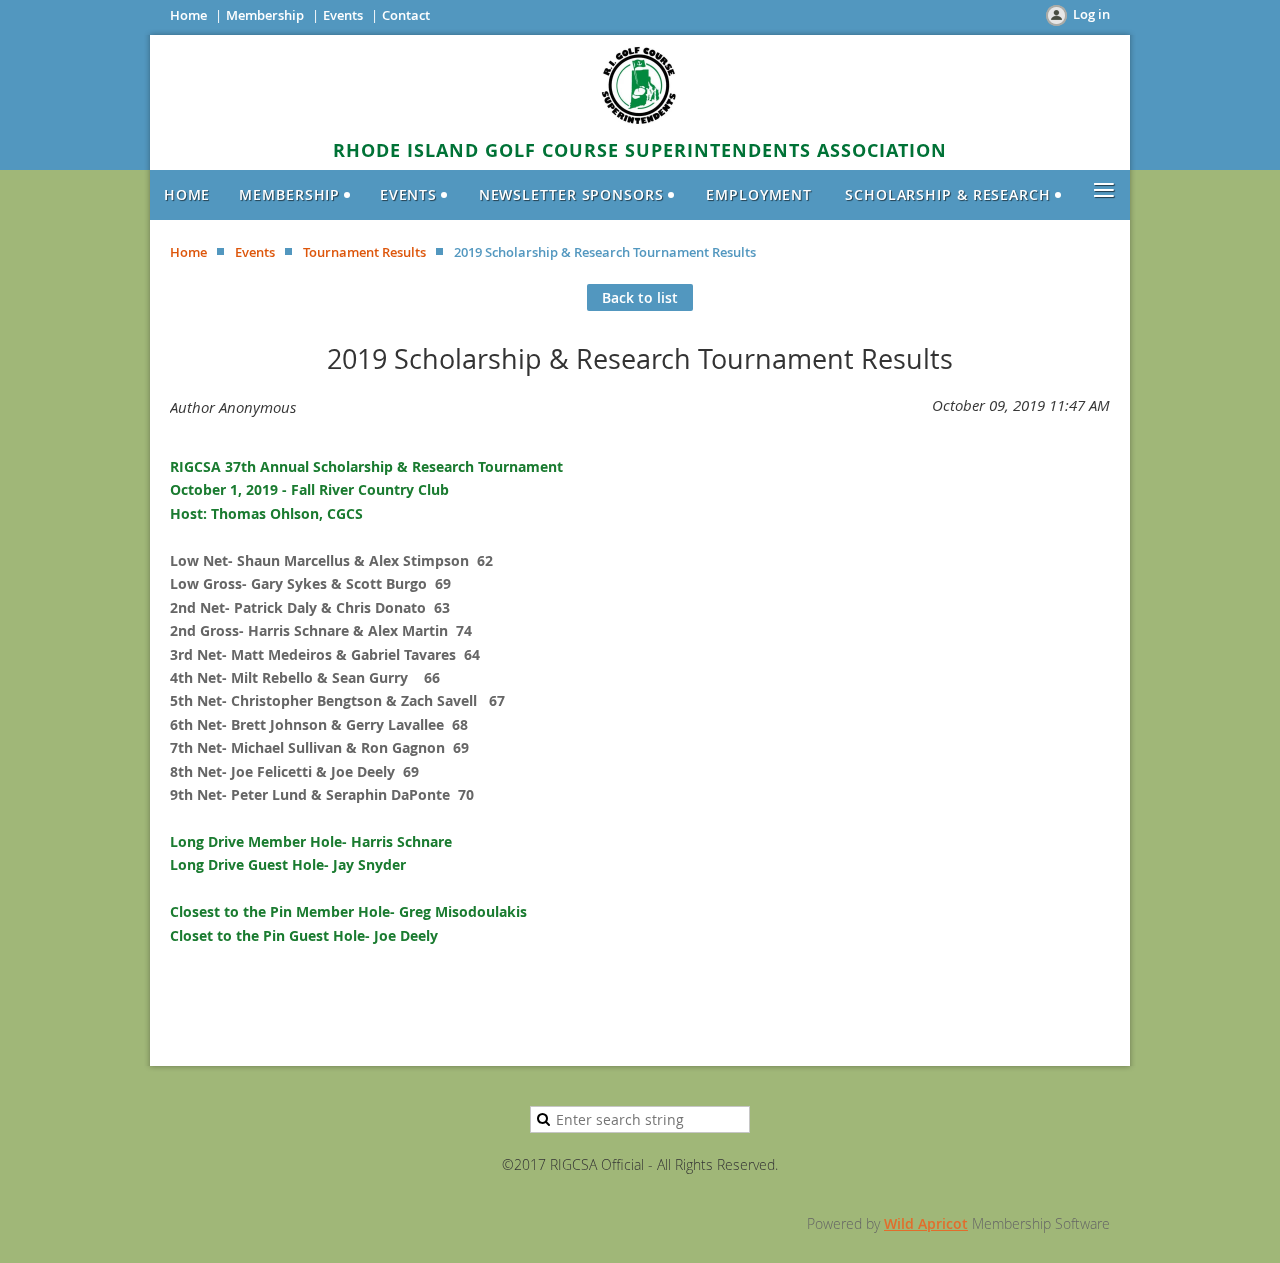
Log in (1091, 14)
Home (188, 15)
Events (343, 15)
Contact (406, 15)
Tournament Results (364, 252)
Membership (265, 15)
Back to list (640, 297)
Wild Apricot (926, 1223)
